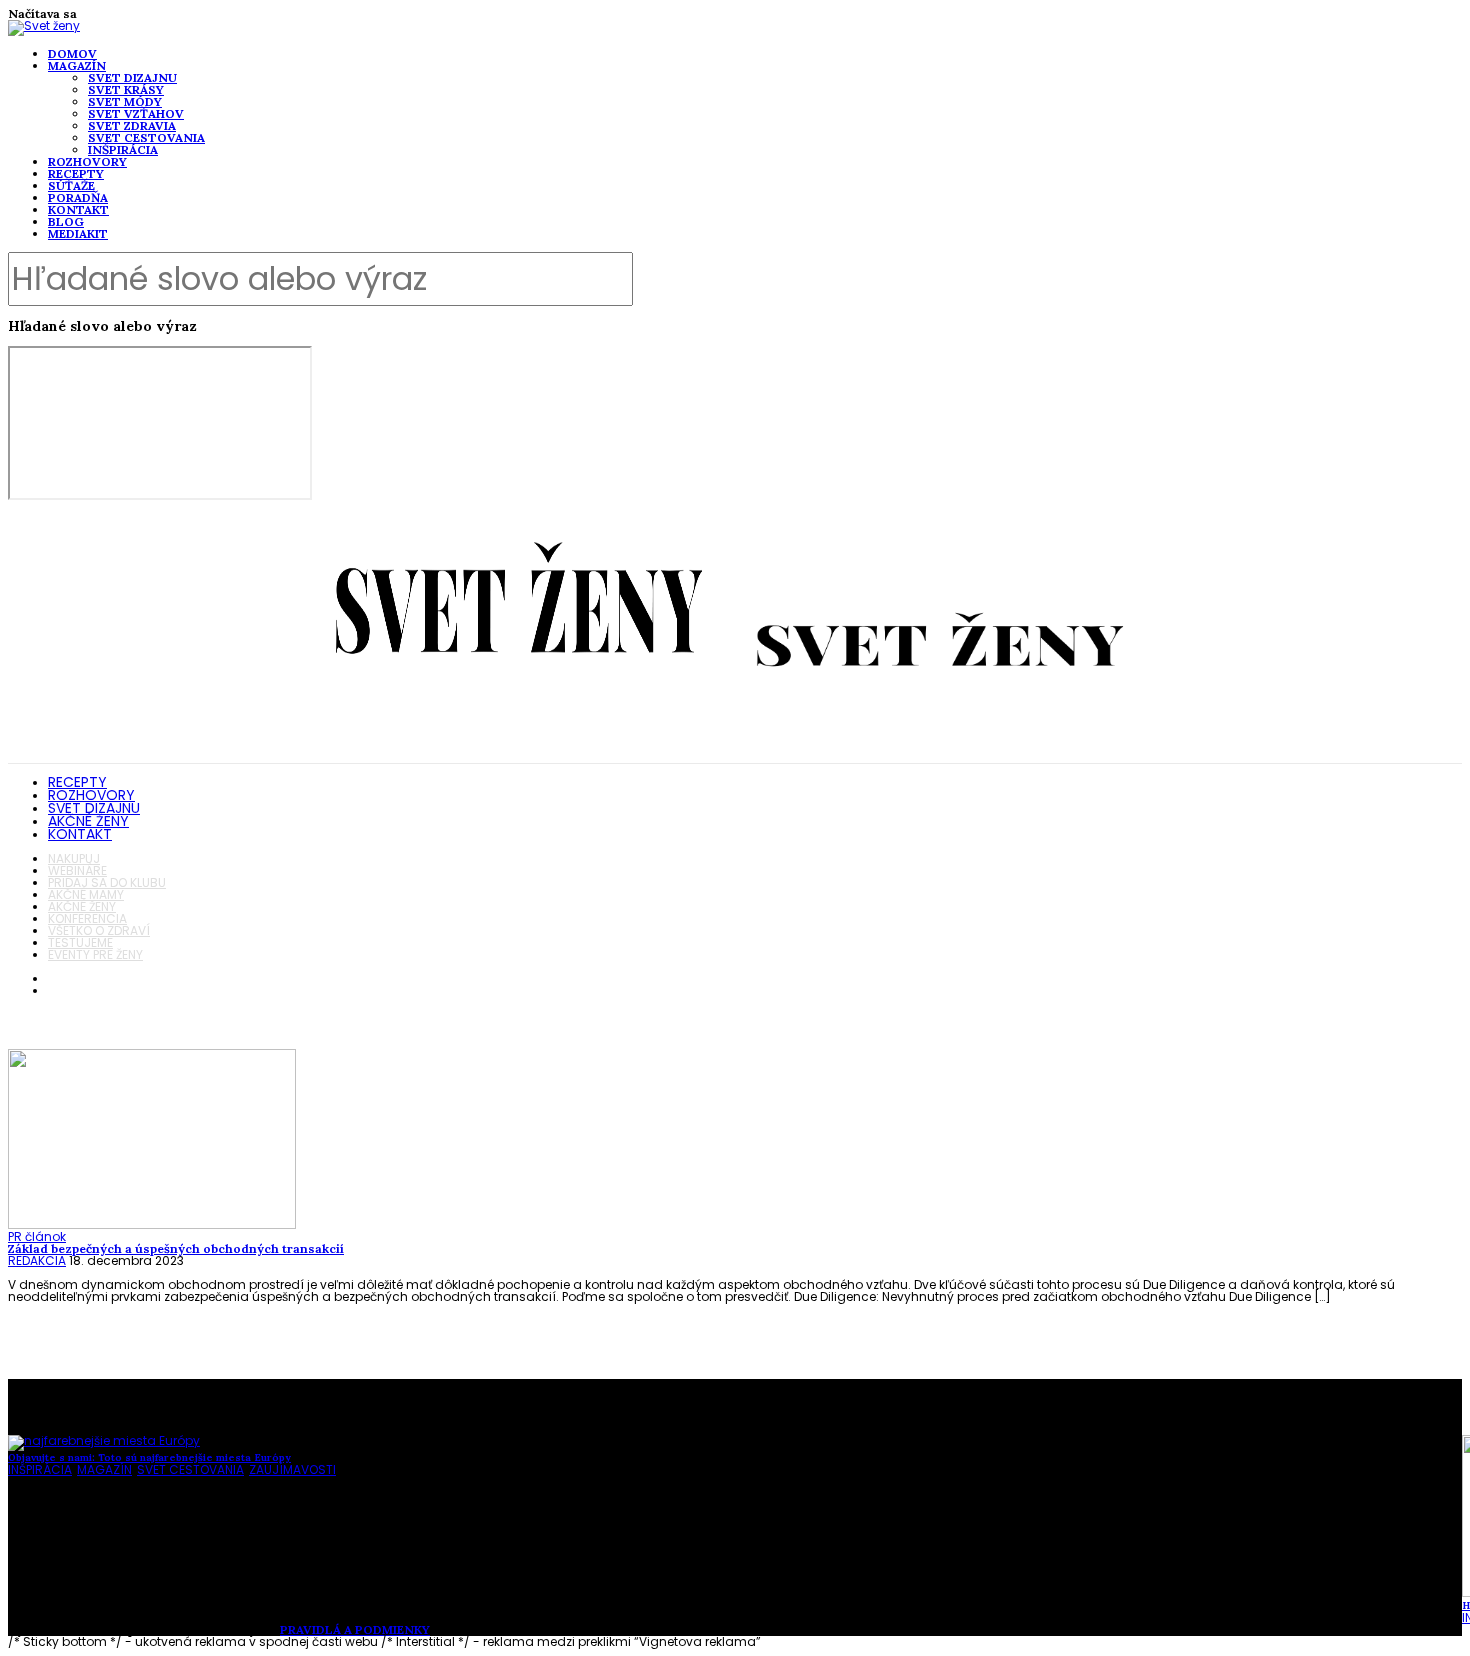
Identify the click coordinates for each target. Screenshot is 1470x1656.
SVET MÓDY (125, 101)
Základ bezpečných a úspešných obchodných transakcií (176, 1248)
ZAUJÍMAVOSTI (292, 1469)
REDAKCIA (37, 1260)
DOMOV (72, 53)
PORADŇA (78, 197)
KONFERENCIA (87, 918)
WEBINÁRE (77, 870)
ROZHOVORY (87, 161)
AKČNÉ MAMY (86, 894)
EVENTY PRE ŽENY (95, 954)
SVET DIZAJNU (132, 77)
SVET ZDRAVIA (132, 125)
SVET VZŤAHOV (136, 113)
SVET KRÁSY (126, 89)
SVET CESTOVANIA (146, 137)
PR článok (37, 1236)
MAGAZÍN (77, 65)
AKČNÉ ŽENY (88, 821)
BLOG (66, 221)
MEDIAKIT (78, 233)
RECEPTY (76, 173)
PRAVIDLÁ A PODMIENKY (355, 1629)
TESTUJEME (80, 942)
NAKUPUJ (74, 858)
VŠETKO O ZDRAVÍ (99, 930)
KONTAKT (78, 209)
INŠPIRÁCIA (123, 149)
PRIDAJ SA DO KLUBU (107, 882)
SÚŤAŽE (71, 185)
